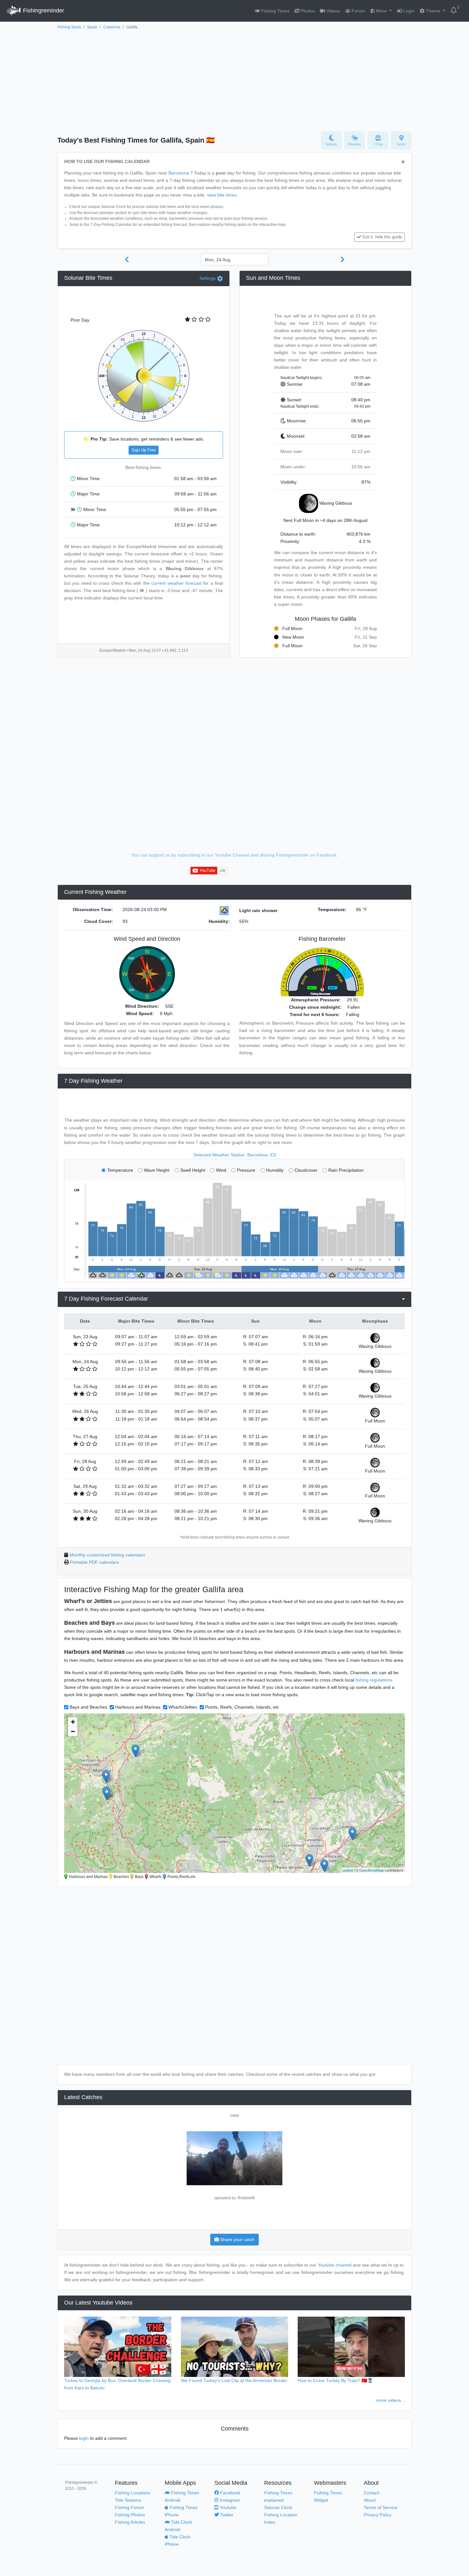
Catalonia (112, 27)
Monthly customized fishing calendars (107, 1555)
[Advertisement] (234, 79)
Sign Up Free (144, 450)
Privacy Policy (378, 2515)
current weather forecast (176, 583)
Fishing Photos (130, 2515)
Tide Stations (128, 2500)
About (370, 2500)
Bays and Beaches (88, 1707)
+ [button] (73, 1722)
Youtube (227, 2507)
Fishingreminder (43, 11)
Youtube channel (335, 2265)
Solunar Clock (278, 2507)
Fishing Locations (133, 2493)
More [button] (381, 11)
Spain (92, 27)
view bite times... (224, 195)
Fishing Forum (130, 2507)
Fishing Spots (69, 27)
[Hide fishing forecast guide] (403, 162)
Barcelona (179, 173)
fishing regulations (374, 1680)
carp (234, 2115)
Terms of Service (381, 2507)
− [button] (73, 1731)
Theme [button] (433, 11)
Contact (372, 2493)
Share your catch (237, 2239)
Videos (333, 11)
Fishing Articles (130, 2522)
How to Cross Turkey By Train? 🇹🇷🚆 (335, 2380)
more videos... (391, 2400)
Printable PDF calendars (94, 1562)
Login (408, 11)
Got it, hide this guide (382, 237)
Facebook (230, 2493)
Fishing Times (275, 11)
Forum (358, 11)
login (84, 2438)
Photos (307, 11)
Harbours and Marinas (138, 1707)
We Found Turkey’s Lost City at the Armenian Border (234, 2380)
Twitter (226, 2515)
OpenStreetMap (372, 1870)
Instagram (229, 2500)
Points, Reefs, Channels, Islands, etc (242, 1707)
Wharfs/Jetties (183, 1707)
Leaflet (348, 1870)
